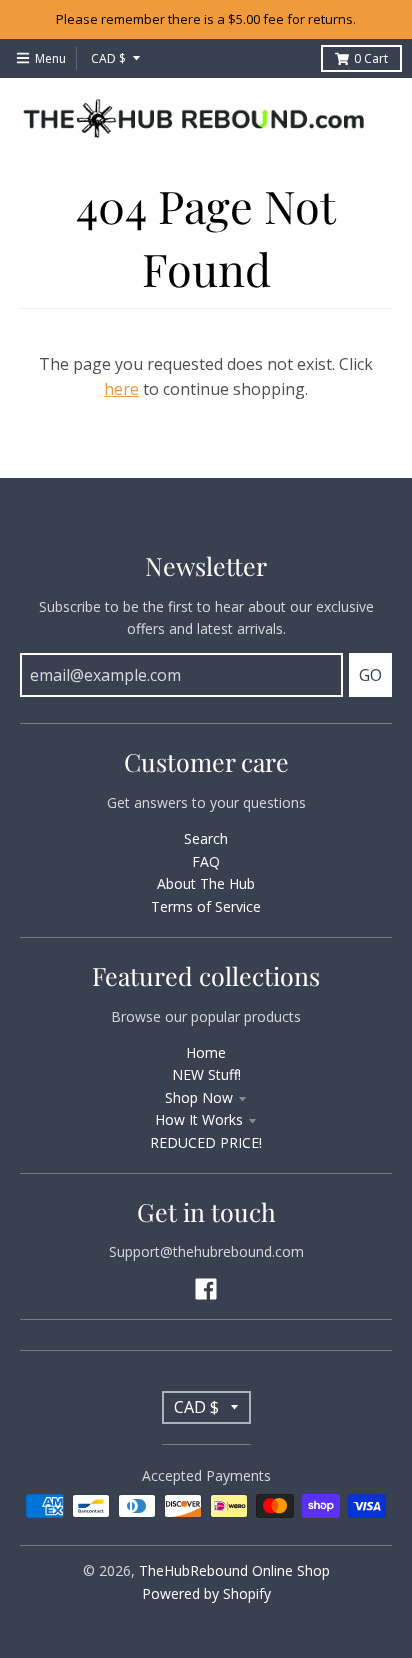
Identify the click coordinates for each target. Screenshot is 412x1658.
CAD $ (108, 58)
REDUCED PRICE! (206, 1142)
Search (206, 838)
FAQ (206, 861)
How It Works (199, 1119)
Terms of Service (206, 906)
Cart (371, 58)
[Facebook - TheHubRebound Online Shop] (206, 1289)
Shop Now (199, 1097)
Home (206, 1052)
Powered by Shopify (206, 1593)
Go (370, 675)
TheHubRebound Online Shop (234, 1570)
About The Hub (206, 883)
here (121, 389)
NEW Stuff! (206, 1074)
